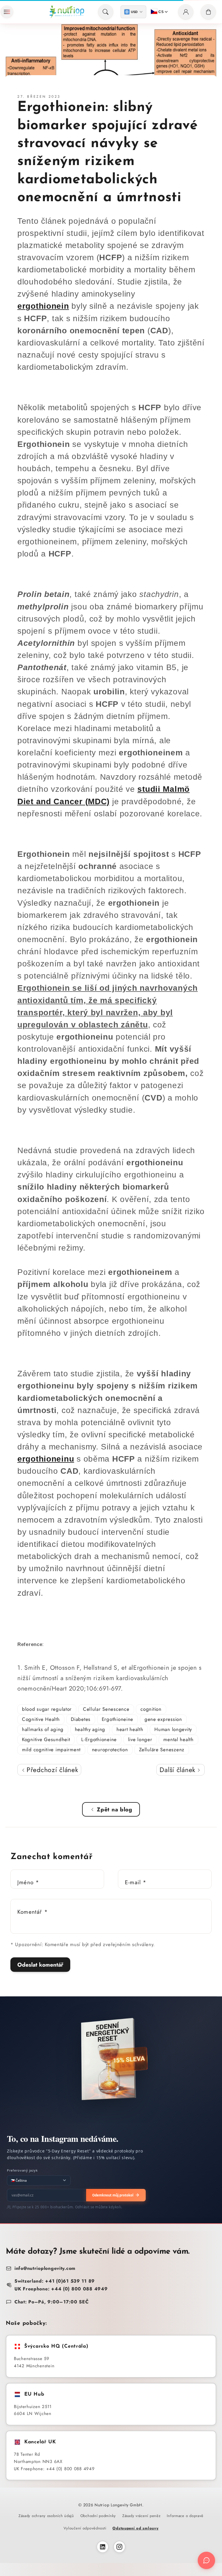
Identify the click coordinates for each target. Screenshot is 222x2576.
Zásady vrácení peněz (141, 2516)
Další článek (178, 1770)
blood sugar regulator (47, 1709)
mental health (178, 1739)
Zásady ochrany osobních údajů (46, 2516)
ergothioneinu (46, 1459)
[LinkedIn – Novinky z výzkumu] (103, 2547)
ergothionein (43, 306)
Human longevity (173, 1729)
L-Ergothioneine (99, 1739)
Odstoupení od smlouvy (135, 2528)
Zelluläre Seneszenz (162, 1750)
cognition (151, 1709)
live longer (140, 1739)
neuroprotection (110, 1750)
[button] (7, 12)
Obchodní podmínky (98, 2516)
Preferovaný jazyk (22, 2170)
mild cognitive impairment (51, 1750)
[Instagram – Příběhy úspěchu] (119, 2547)
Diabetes (81, 1719)
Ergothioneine (118, 1719)
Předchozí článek (51, 1770)
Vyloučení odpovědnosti (85, 2528)
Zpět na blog (115, 1809)
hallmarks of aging (43, 1729)
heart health (130, 1729)
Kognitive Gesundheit (46, 1739)
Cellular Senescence (106, 1709)
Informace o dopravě (185, 2516)
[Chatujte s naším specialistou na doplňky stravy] (206, 2560)
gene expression (163, 1719)
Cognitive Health (41, 1719)
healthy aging (90, 1729)
